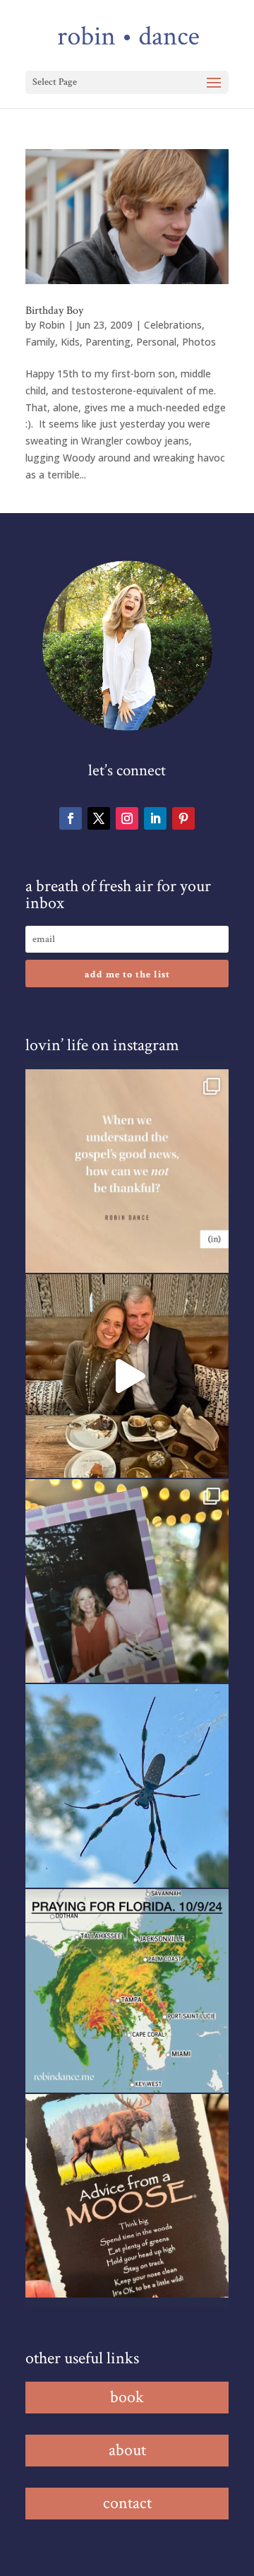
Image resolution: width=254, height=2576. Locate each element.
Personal (156, 342)
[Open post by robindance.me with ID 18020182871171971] (127, 2196)
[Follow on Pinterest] (183, 818)
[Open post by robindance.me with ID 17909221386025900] (127, 1376)
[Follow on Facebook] (71, 818)
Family (40, 342)
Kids (70, 342)
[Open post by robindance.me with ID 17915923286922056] (127, 1581)
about (127, 2450)
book (127, 2397)
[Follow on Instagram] (127, 818)
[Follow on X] (99, 818)
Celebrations (173, 325)
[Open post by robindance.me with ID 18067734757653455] (127, 1786)
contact (127, 2503)
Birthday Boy (54, 311)
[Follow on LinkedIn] (155, 818)
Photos (199, 342)
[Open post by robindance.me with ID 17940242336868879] (127, 1991)
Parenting (108, 342)
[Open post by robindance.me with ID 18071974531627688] (127, 1171)
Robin (52, 325)
